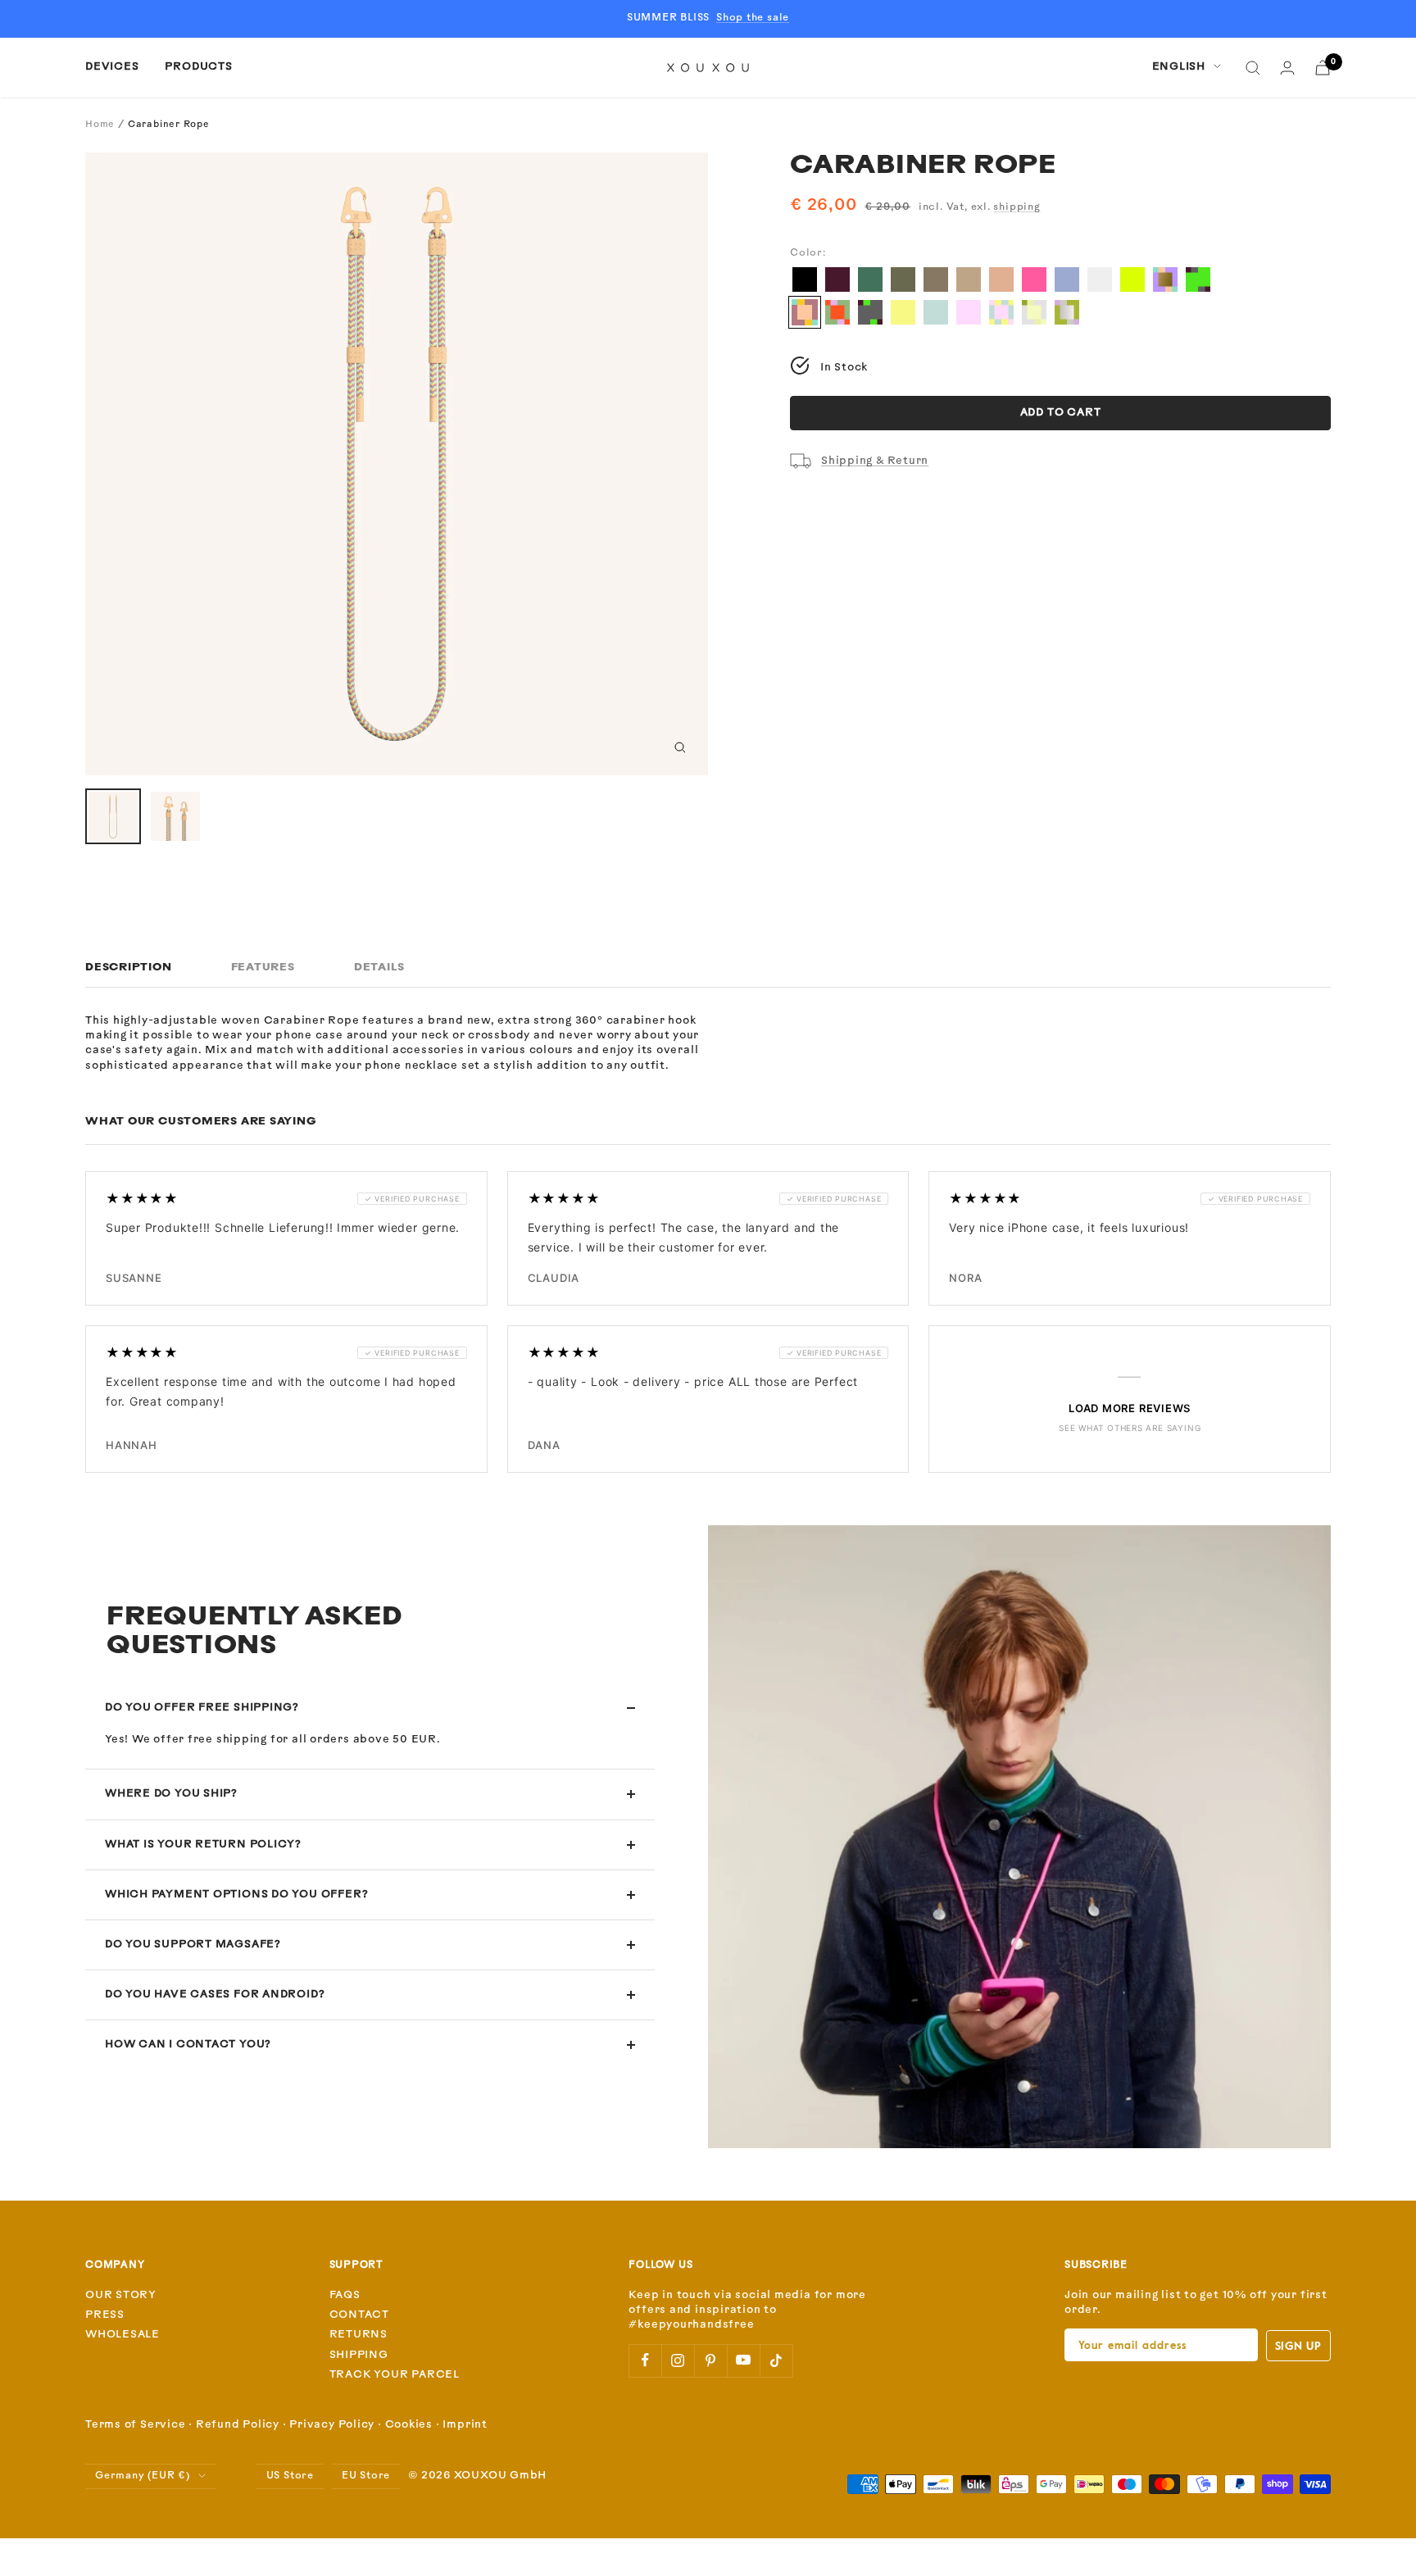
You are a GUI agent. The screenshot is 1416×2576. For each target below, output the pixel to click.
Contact (359, 2315)
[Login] (1287, 68)
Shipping (359, 2355)
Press (105, 2315)
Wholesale (123, 2335)
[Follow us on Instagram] (678, 2360)
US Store (290, 2476)
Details (379, 968)
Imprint (465, 2425)
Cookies (409, 2425)
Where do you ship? (171, 1794)
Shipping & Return (875, 461)
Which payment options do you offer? (236, 1895)
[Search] (1253, 68)
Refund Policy (238, 2425)
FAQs (345, 2295)
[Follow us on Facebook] (645, 2360)
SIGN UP (1298, 2345)
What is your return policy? (203, 1845)
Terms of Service (135, 2425)
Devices (112, 67)
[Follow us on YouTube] (743, 2360)
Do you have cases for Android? (215, 1994)
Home (100, 125)
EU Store (366, 2476)
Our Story (121, 2295)
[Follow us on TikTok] (776, 2360)
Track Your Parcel (395, 2375)
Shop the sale (753, 18)
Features (263, 968)
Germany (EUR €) (143, 2476)
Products (198, 67)
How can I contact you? (188, 2044)
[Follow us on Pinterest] (710, 2360)
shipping (1017, 207)
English (1179, 67)
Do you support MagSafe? (193, 1944)
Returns (359, 2335)
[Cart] (1323, 68)
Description (129, 968)
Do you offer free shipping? (202, 1708)
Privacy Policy (332, 2425)
